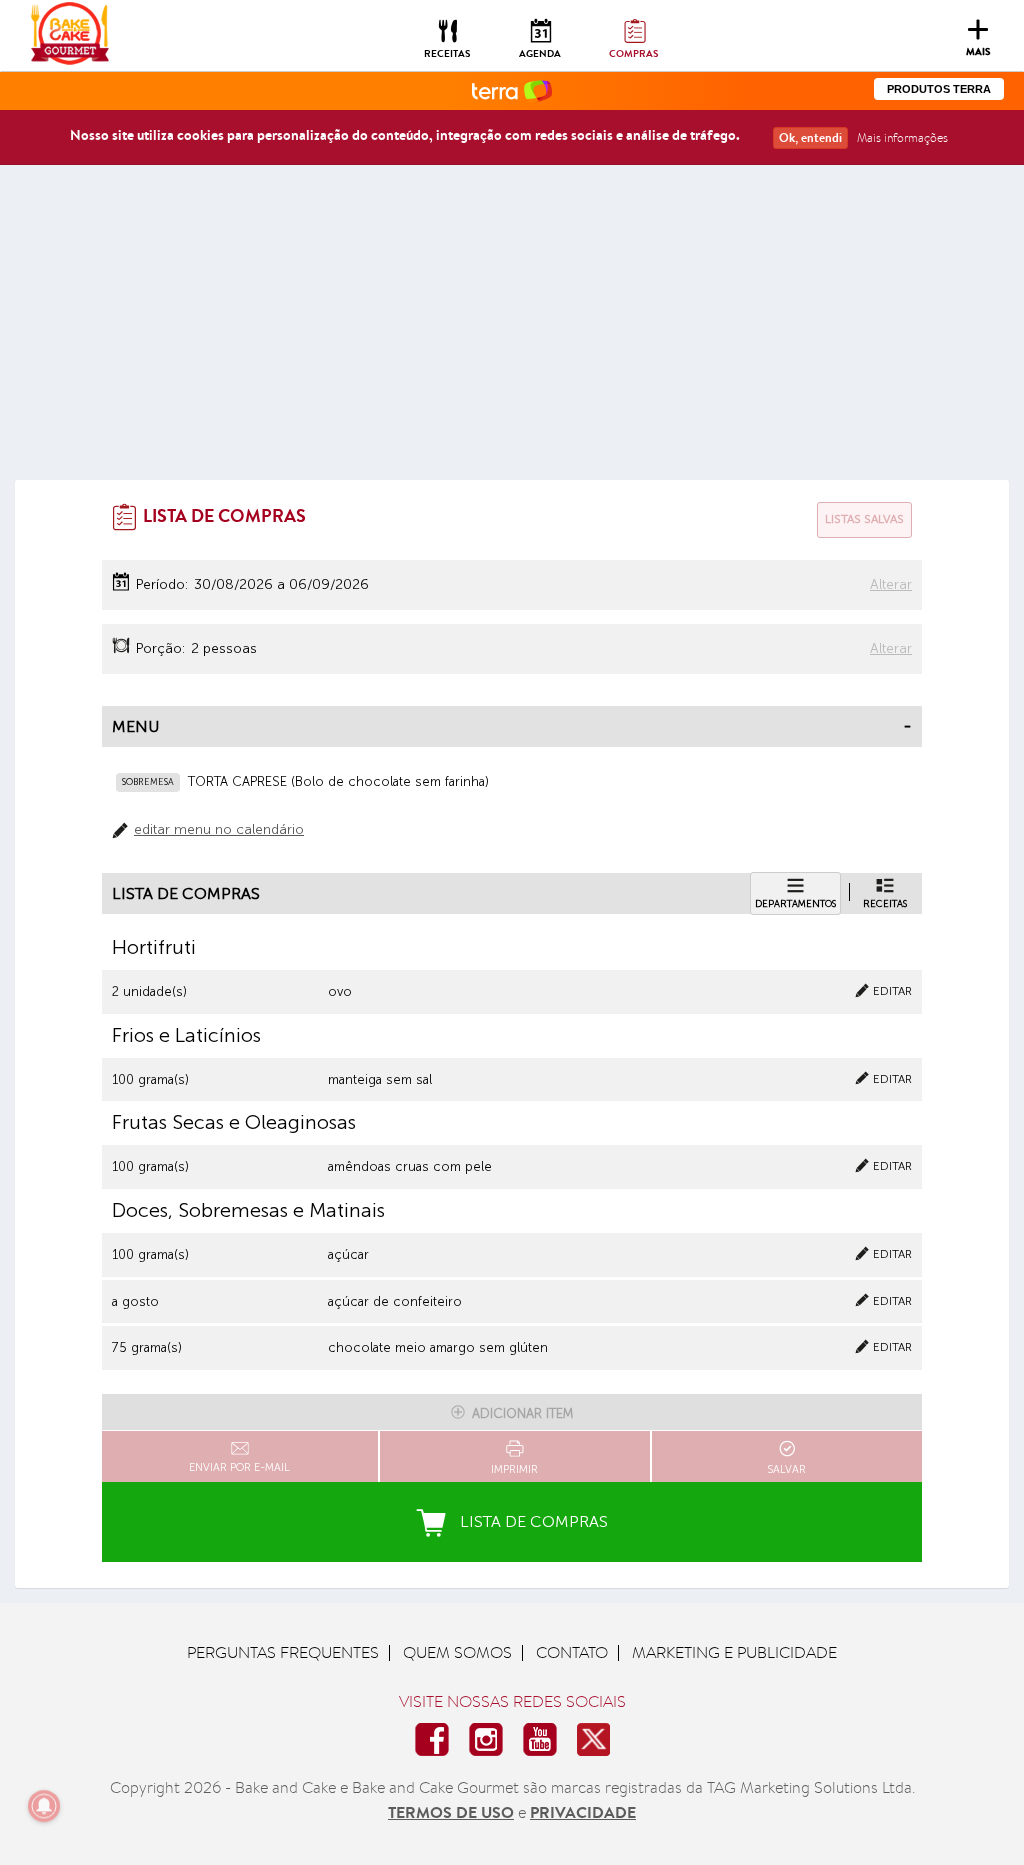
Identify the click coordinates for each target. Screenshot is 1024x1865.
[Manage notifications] (44, 1806)
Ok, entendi (810, 137)
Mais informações (902, 137)
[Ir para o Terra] (512, 89)
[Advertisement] (512, 330)
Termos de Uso (451, 1812)
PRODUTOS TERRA (939, 89)
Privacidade (583, 1812)
